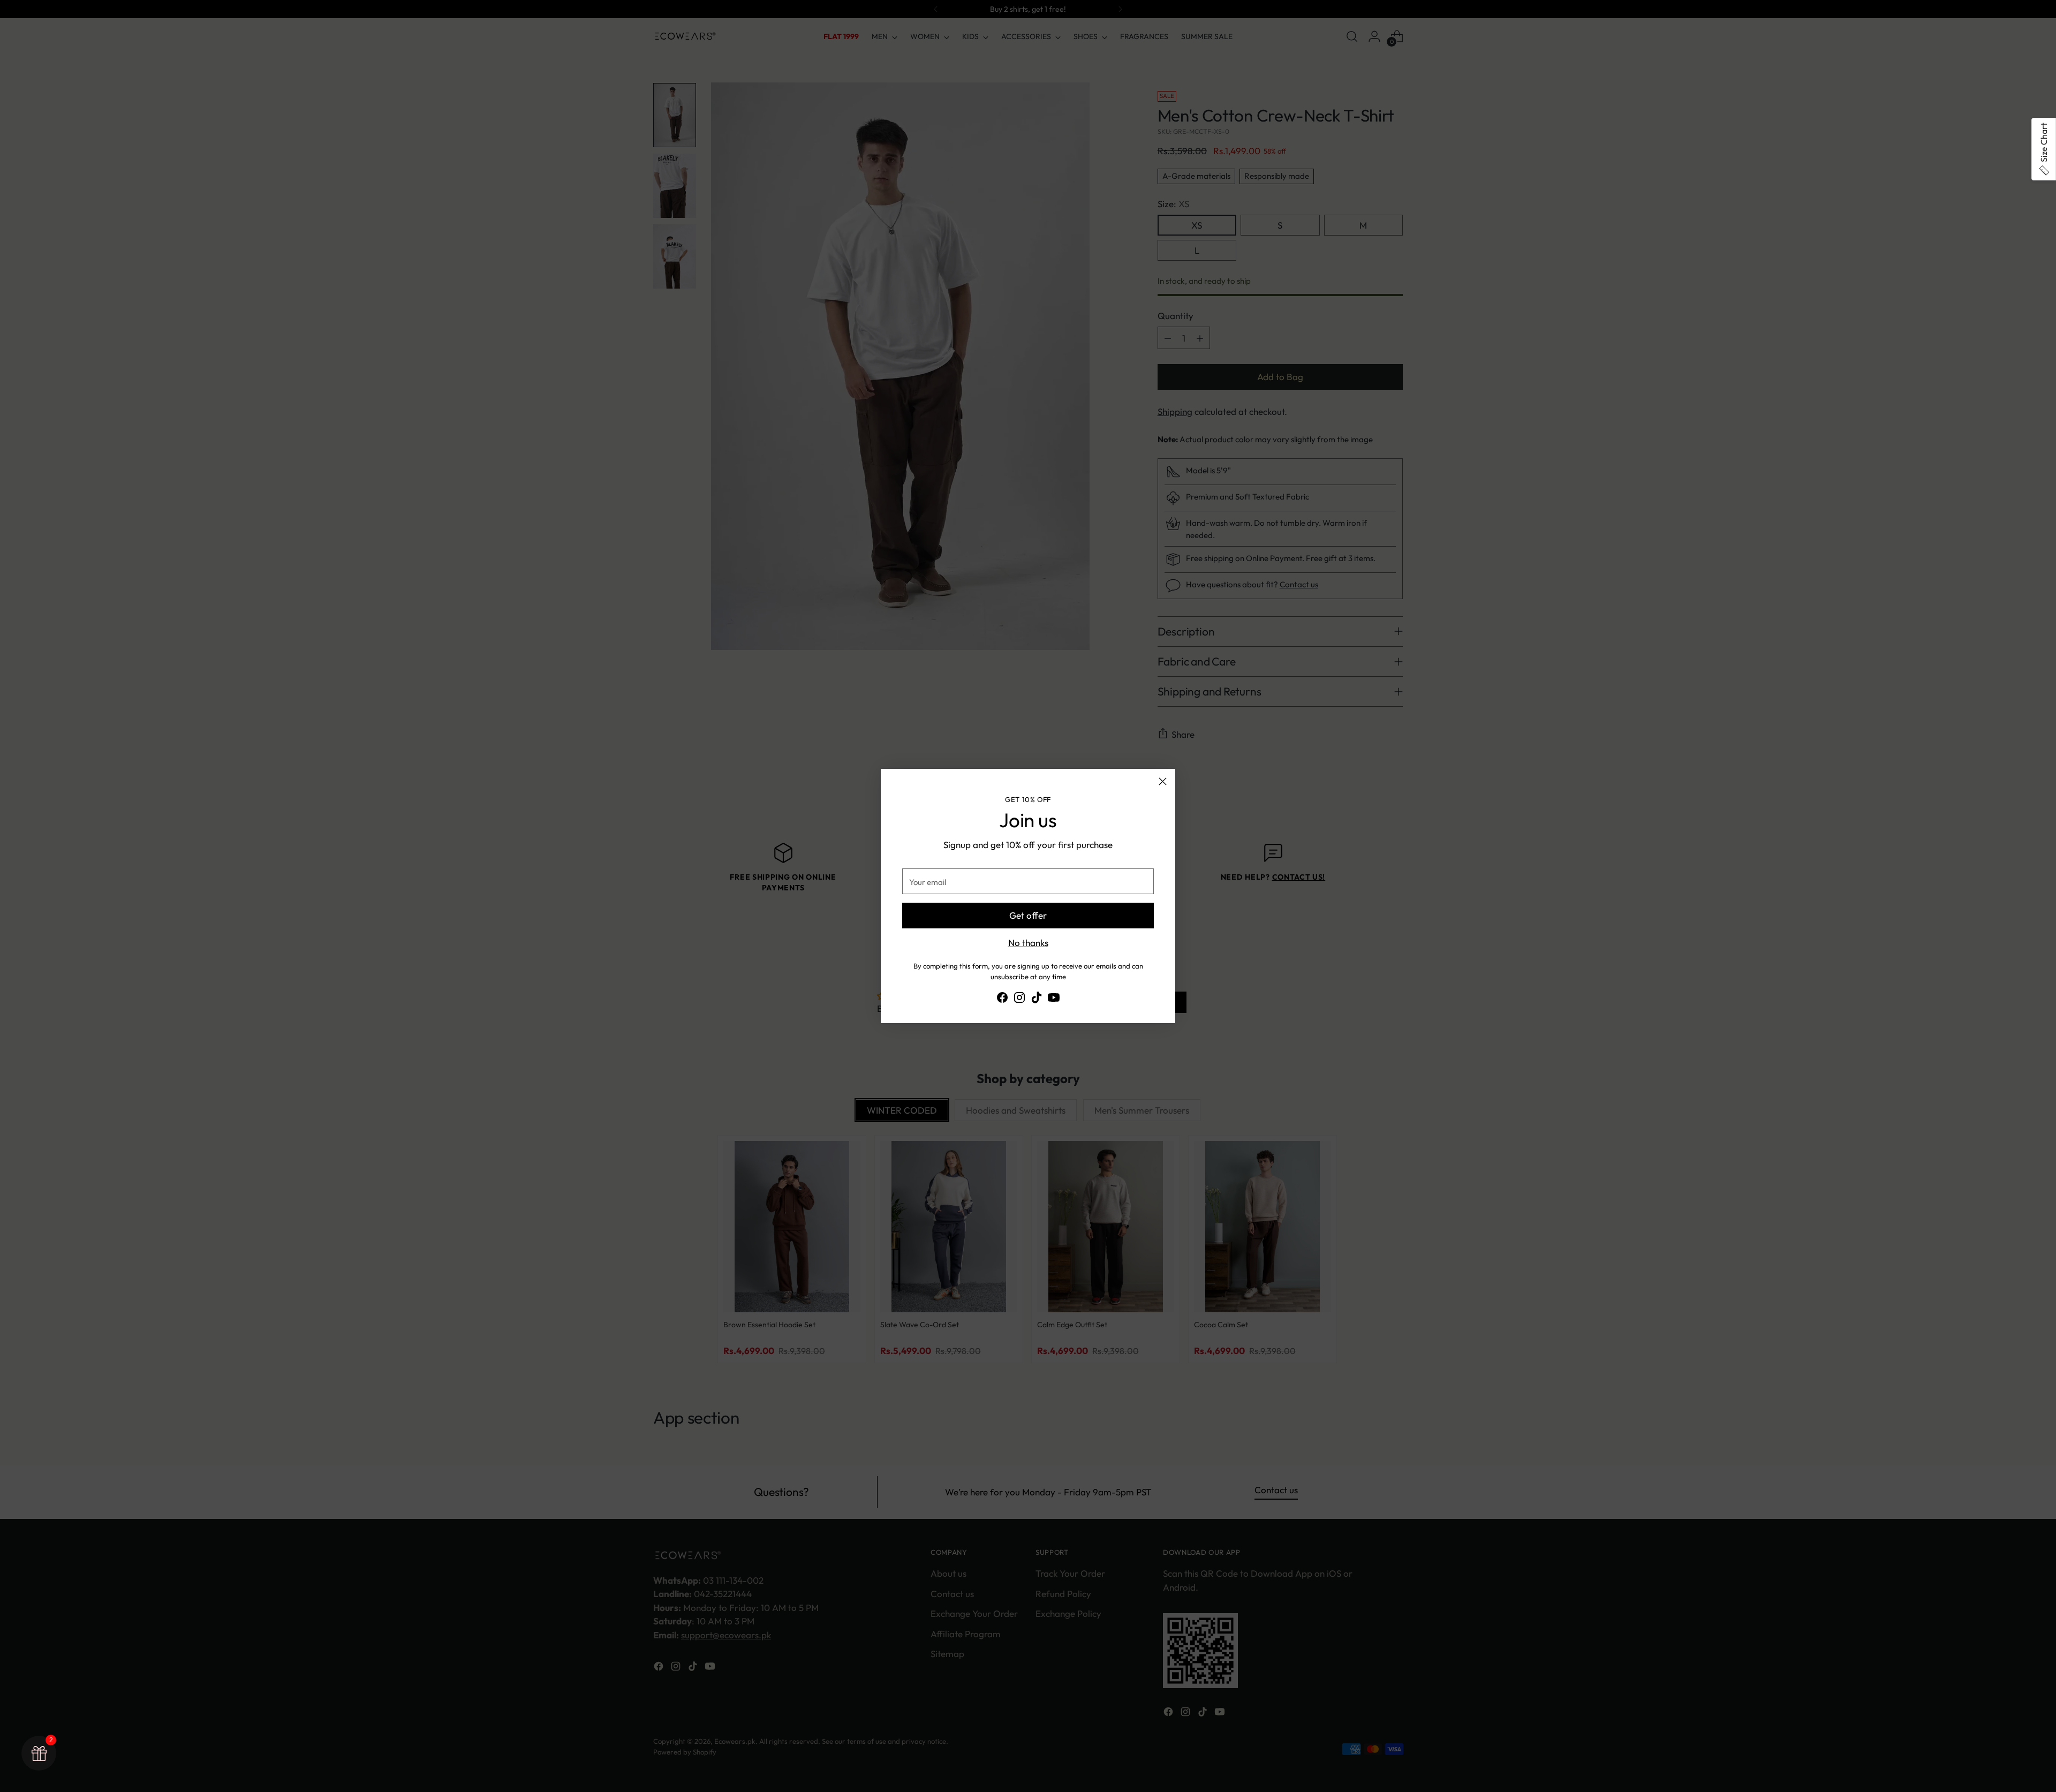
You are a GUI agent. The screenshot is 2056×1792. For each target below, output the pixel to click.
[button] (2044, 149)
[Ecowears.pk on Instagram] (1019, 999)
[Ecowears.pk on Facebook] (1002, 999)
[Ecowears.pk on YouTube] (1054, 999)
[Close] (1163, 781)
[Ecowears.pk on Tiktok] (1037, 999)
